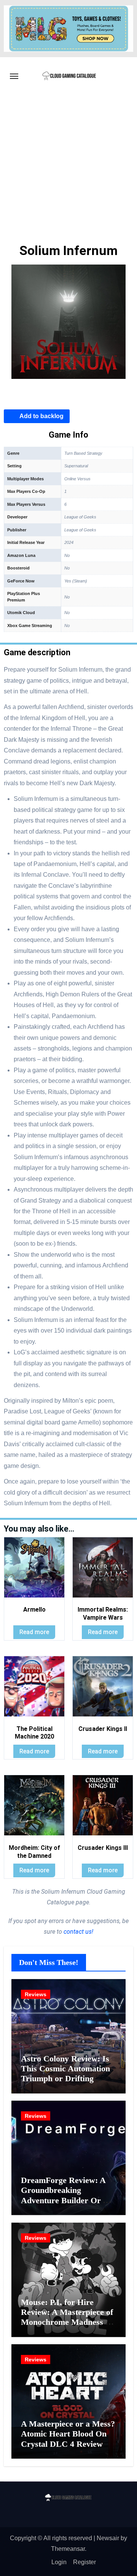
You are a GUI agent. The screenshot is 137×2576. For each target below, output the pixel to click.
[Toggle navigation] (14, 76)
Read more (34, 1632)
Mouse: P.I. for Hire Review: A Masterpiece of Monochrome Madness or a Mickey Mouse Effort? (67, 2317)
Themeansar (68, 2549)
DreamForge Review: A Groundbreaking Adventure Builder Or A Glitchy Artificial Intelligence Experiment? (66, 2200)
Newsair (108, 2538)
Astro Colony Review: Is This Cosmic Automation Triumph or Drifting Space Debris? (65, 2074)
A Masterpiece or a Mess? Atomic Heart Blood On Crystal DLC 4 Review (68, 2434)
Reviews (36, 1994)
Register (84, 2562)
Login (59, 2562)
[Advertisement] (68, 168)
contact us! (78, 1932)
